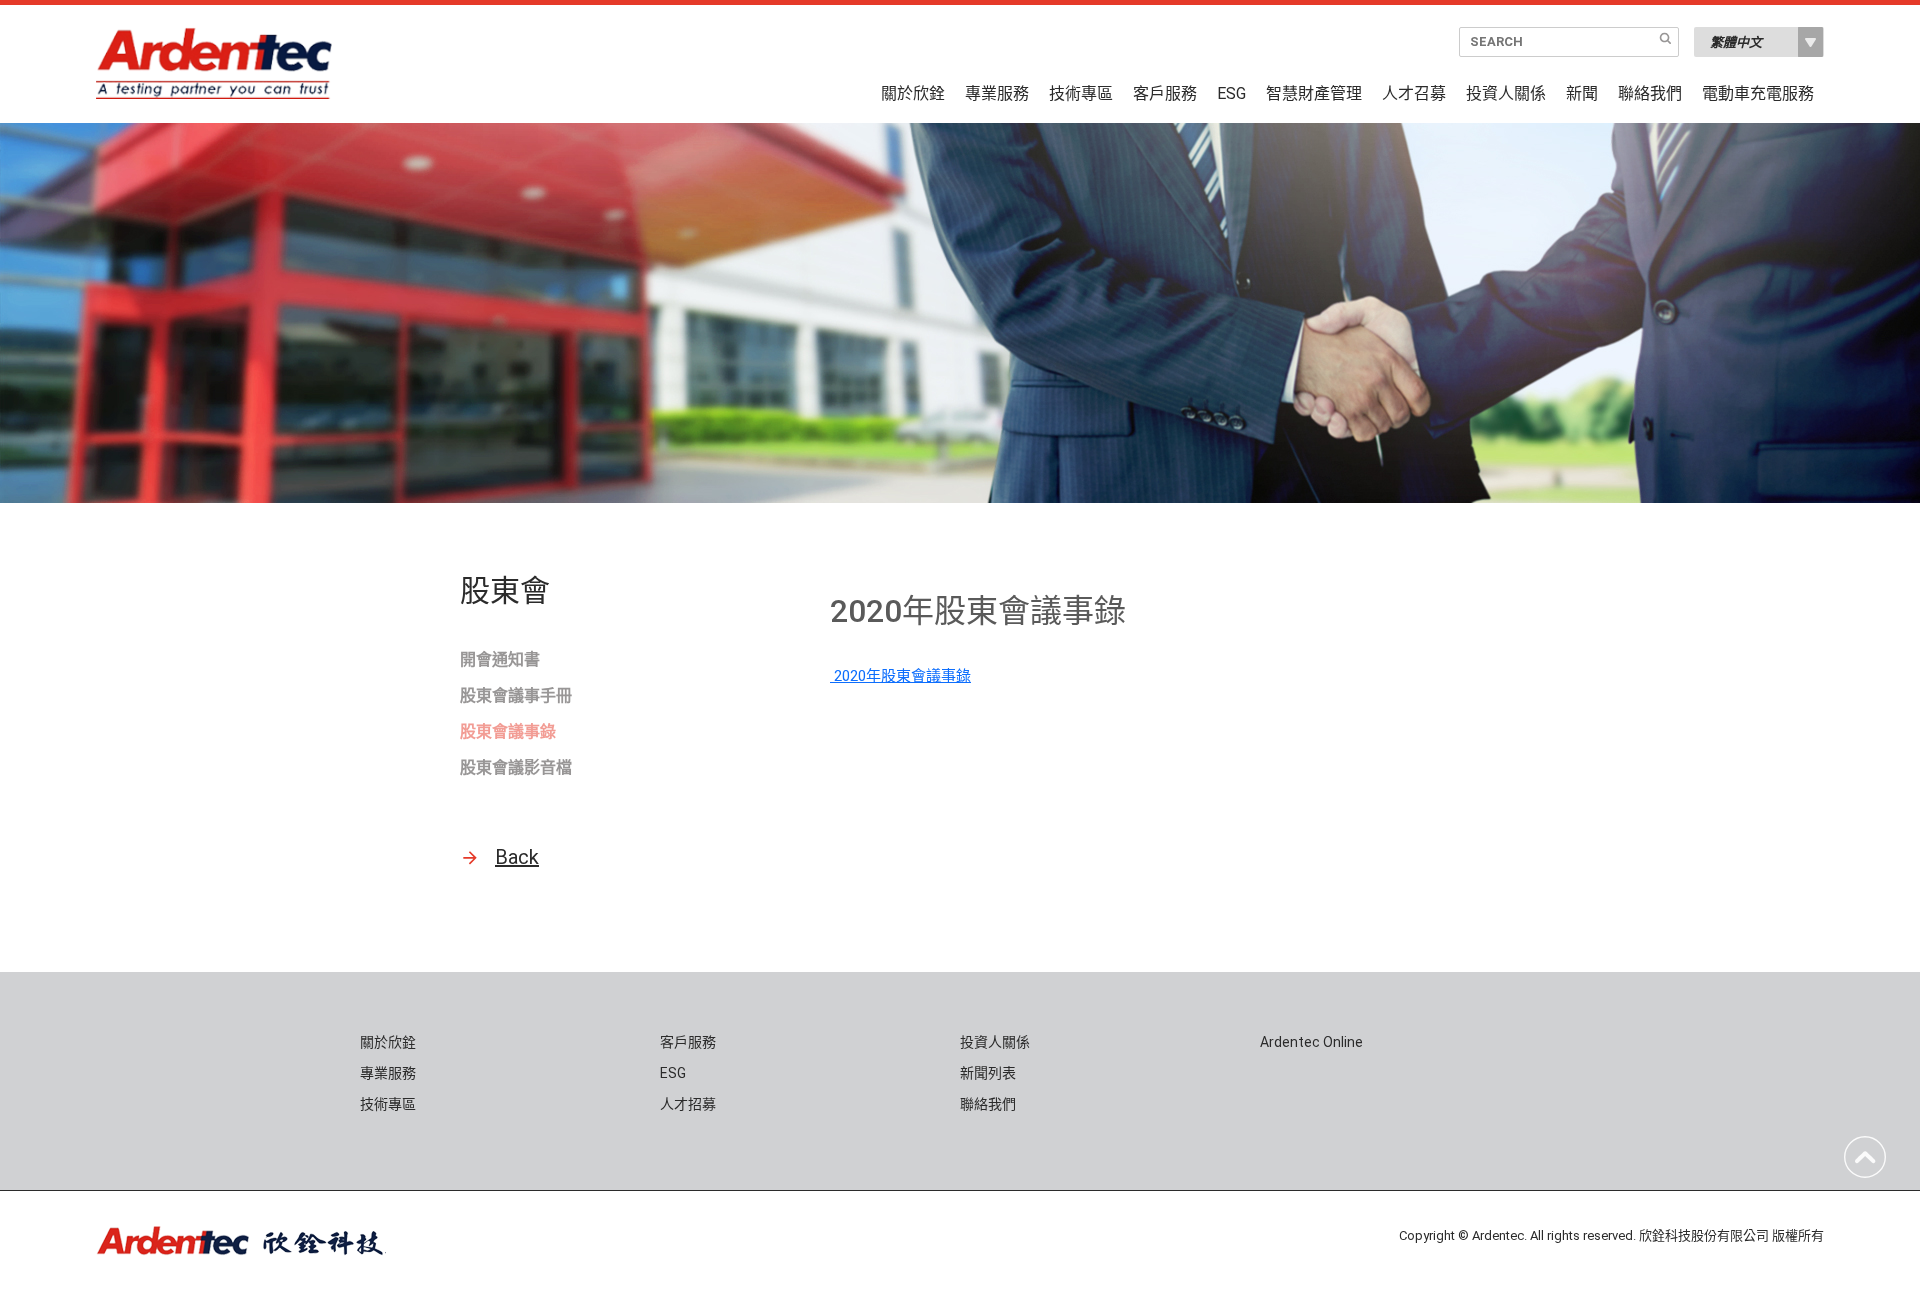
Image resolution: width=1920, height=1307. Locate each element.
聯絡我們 (1650, 94)
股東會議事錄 (508, 731)
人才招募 (688, 1104)
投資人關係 (1506, 94)
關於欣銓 (913, 94)
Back (517, 857)
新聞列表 (988, 1073)
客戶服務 (1165, 94)
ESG (1231, 94)
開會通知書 (500, 659)
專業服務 (997, 94)
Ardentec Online (1311, 1042)
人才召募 (1414, 94)
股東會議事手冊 (516, 695)
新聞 (1582, 94)
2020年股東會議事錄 (900, 676)
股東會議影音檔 (516, 767)
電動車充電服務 (1758, 94)
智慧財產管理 (1314, 94)
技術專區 (1081, 94)
